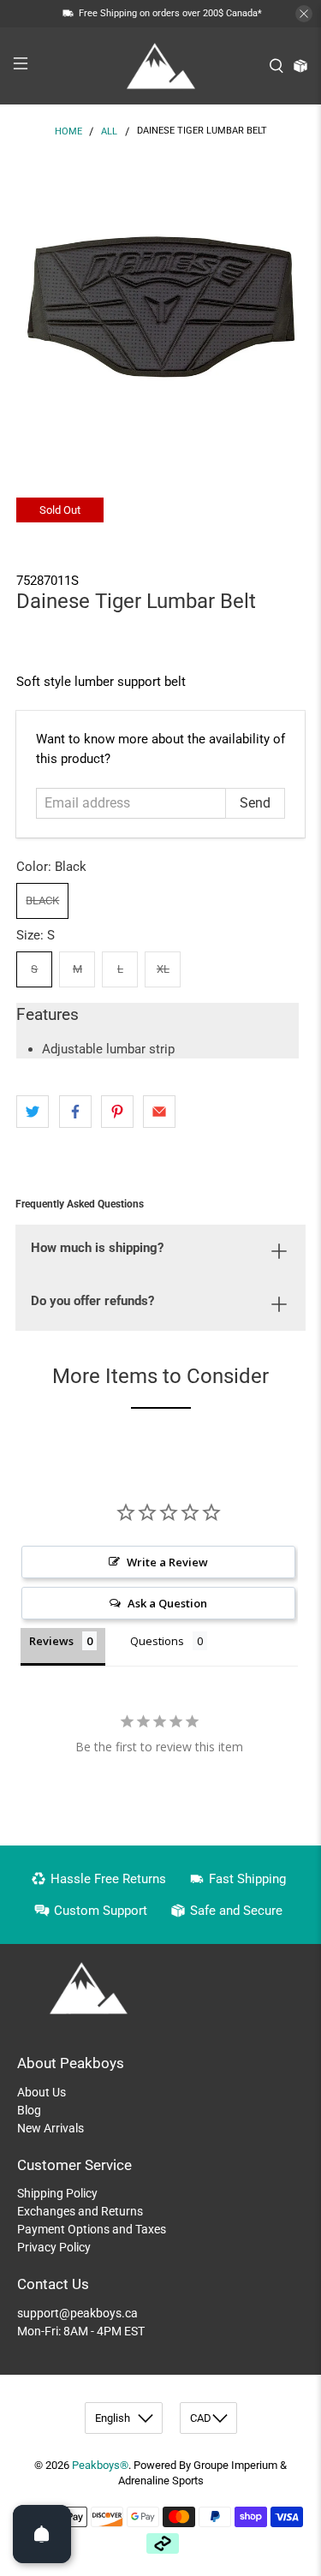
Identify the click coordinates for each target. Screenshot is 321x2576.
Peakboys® (100, 2465)
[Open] (42, 2534)
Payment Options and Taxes (92, 2229)
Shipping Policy (57, 2193)
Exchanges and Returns (80, 2211)
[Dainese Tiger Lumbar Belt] (160, 301)
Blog (29, 2110)
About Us (42, 2092)
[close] (304, 14)
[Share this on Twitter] (33, 1112)
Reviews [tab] (51, 1641)
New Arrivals (51, 2128)
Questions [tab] (157, 1641)
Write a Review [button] (167, 1562)
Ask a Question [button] (167, 1603)
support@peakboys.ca (77, 2313)
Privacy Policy (54, 2247)
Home (68, 131)
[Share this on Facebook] (75, 1112)
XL (163, 969)
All (109, 131)
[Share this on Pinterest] (117, 1112)
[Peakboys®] (161, 66)
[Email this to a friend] (159, 1112)
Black (42, 900)
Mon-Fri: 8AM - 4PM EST (81, 2331)
